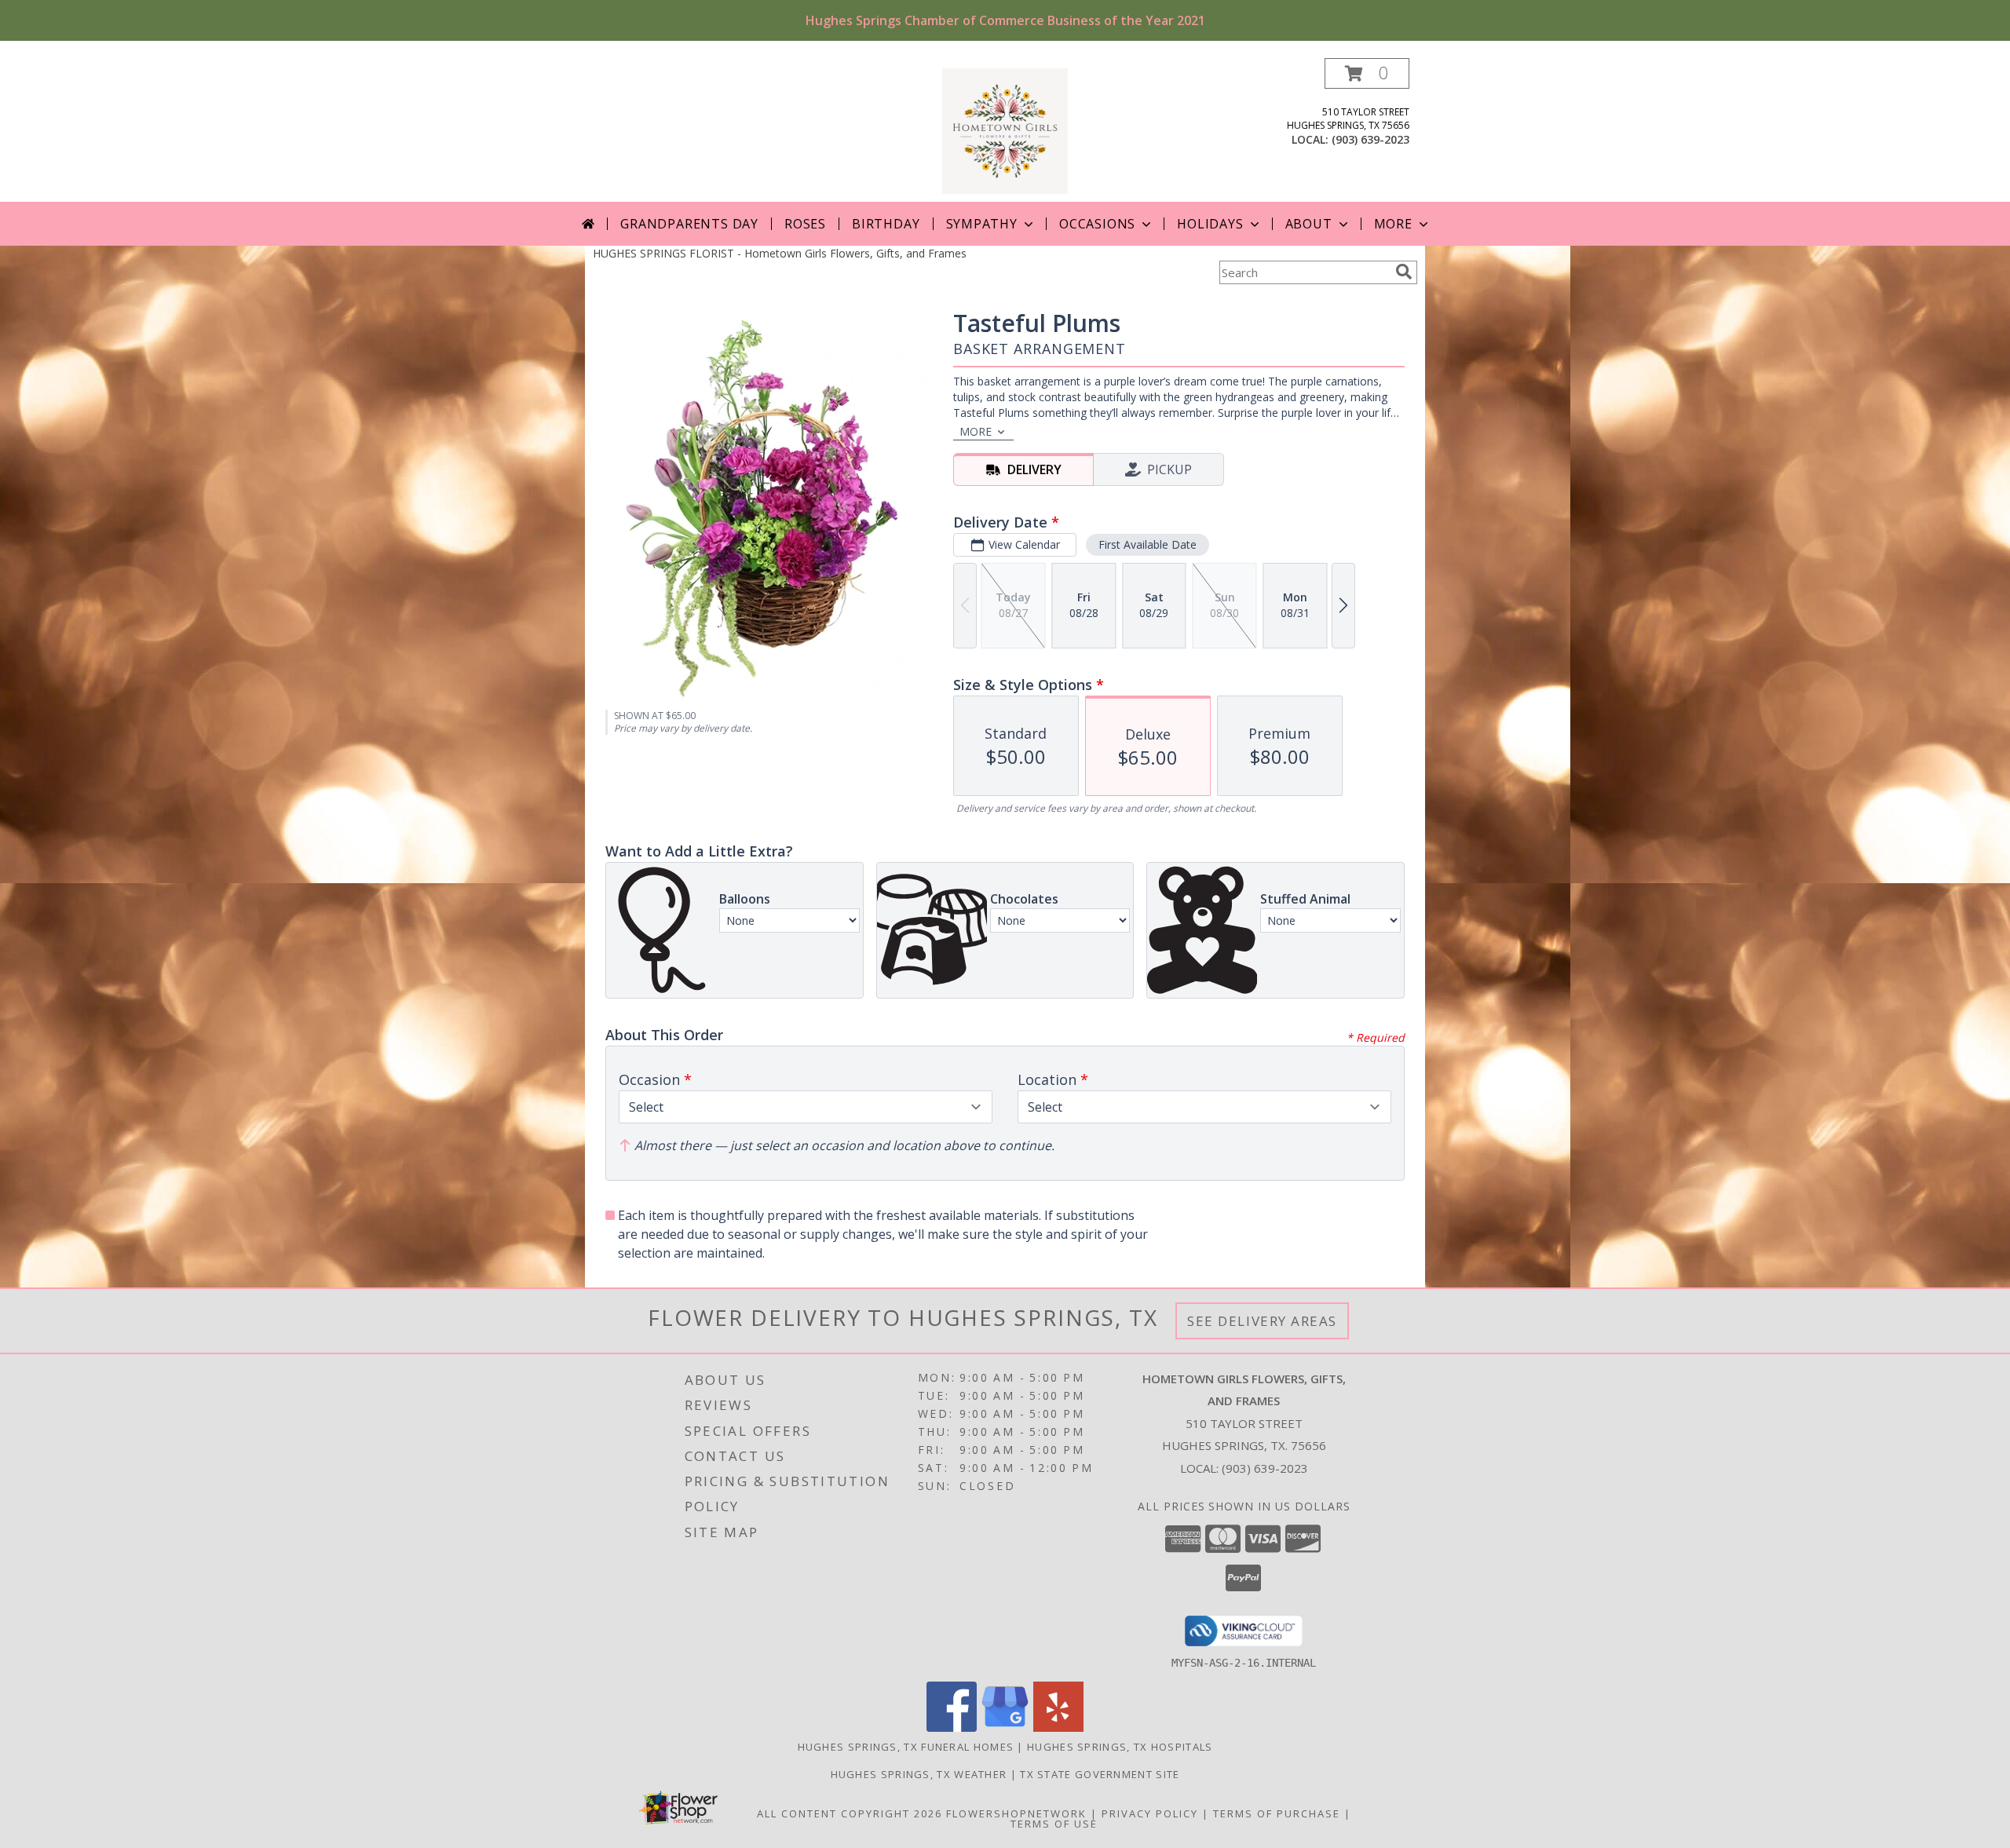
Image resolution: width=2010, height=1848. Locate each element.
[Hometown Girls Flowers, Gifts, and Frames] (1005, 130)
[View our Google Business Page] (1005, 1727)
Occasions (1097, 224)
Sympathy (982, 224)
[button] (1367, 73)
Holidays (1210, 224)
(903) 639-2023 (1370, 139)
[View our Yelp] (1058, 1727)
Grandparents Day (689, 224)
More (1393, 224)
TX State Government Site (1100, 1774)
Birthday (886, 224)
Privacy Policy (1150, 1813)
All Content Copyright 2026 (850, 1813)
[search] (1404, 272)
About (1309, 224)
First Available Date (1148, 544)
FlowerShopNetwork (1016, 1813)
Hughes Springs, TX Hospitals (1120, 1747)
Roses (805, 224)
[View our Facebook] (952, 1727)
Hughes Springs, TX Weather (919, 1774)
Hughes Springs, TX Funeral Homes (906, 1747)
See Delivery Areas (1262, 1321)
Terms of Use (1054, 1824)
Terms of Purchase (1277, 1813)
